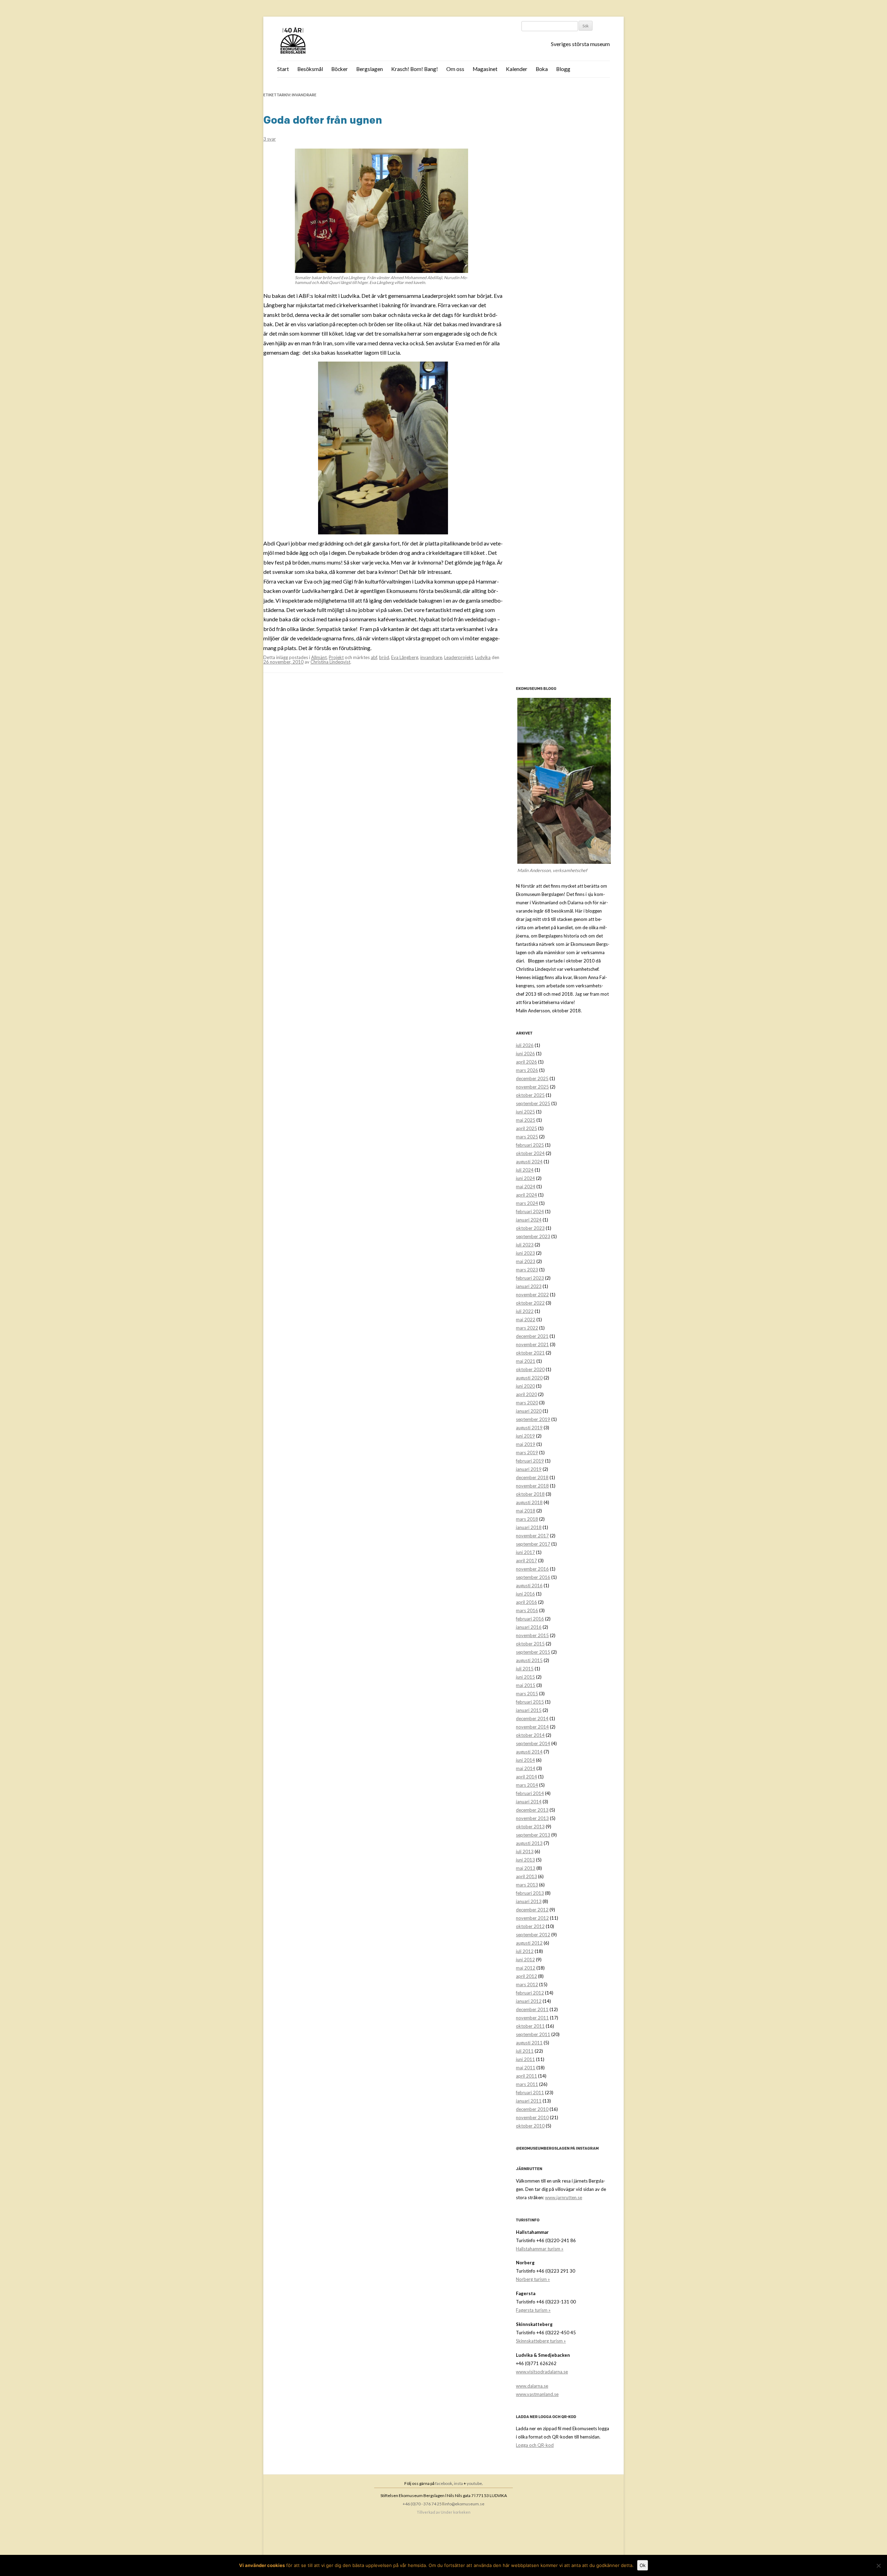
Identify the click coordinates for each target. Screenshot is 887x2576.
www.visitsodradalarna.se (542, 2372)
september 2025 (533, 1103)
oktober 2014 (530, 1735)
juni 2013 (525, 1860)
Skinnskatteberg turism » (541, 2341)
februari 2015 (530, 1702)
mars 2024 (527, 1203)
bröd (384, 657)
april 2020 (526, 1394)
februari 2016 (530, 1619)
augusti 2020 (529, 1378)
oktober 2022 (530, 1303)
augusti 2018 (529, 1502)
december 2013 (532, 1810)
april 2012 (526, 1976)
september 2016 (533, 1577)
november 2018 (532, 1486)
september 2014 (533, 1743)
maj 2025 (526, 1120)
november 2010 (532, 2117)
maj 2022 (526, 1320)
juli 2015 (525, 1669)
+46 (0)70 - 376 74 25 (422, 2504)
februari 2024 (530, 1211)
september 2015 (533, 1652)
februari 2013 (530, 1893)
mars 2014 (527, 1785)
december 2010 (532, 2109)
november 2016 (532, 1569)
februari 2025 (530, 1145)
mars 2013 (527, 1885)
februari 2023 (530, 1278)
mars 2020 (527, 1403)
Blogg (563, 69)
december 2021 (532, 1336)
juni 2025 (525, 1112)
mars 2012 (527, 1984)
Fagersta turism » (533, 2310)
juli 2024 (525, 1170)
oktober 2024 (530, 1153)
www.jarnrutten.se (564, 2197)
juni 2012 (525, 1960)
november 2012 (532, 1918)
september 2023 (533, 1236)
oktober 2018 (530, 1494)
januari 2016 (529, 1627)
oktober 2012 (530, 1926)
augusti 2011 (529, 2043)
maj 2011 (526, 2068)
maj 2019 (526, 1444)
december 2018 (532, 1477)
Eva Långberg (405, 657)
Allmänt (319, 657)
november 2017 (532, 1536)
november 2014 (532, 1727)
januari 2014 (529, 1802)
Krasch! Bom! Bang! (415, 69)
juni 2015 (525, 1677)
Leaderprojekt (459, 657)
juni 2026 (525, 1054)
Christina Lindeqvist (330, 662)
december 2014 (532, 1718)
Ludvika (483, 657)
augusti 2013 (529, 1843)
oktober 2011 (530, 2026)
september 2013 (533, 1835)
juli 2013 (525, 1851)
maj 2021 (526, 1361)
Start (283, 69)
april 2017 (526, 1561)
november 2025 (532, 1087)
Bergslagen (370, 69)
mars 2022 (527, 1328)
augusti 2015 (529, 1660)
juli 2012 (525, 1951)
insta (458, 2483)
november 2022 (532, 1295)
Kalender (517, 69)
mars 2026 (527, 1070)
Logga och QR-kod (535, 2445)
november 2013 (532, 1818)
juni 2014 (525, 1760)
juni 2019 (525, 1436)
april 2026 (526, 1062)
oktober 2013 (530, 1827)
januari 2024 (529, 1220)
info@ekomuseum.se (464, 2504)
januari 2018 (529, 1527)
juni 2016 (525, 1594)
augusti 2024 (529, 1162)
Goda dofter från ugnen (323, 120)
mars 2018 (527, 1519)
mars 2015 (527, 1694)
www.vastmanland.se (537, 2394)
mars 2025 (527, 1137)
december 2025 (532, 1078)
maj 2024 (526, 1187)
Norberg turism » (533, 2279)
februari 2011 (530, 2093)
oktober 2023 (530, 1228)
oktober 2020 (530, 1369)
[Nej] (878, 2566)
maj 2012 (526, 1968)
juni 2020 (525, 1386)
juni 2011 (525, 2059)
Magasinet (485, 69)
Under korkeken (456, 2512)
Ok (643, 2565)
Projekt (336, 657)
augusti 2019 (529, 1428)
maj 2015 (526, 1685)
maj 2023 (526, 1261)
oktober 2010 (530, 2126)
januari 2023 (529, 1286)
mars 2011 (527, 2084)
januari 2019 (529, 1469)
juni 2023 (525, 1253)
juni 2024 (525, 1178)
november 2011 (532, 2018)
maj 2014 (526, 1768)
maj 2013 (526, 1868)
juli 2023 (525, 1245)
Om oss (455, 69)
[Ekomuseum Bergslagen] (328, 41)
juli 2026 (525, 1045)
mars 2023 (527, 1270)
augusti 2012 (529, 1943)
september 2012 (533, 1935)
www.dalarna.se (532, 2386)
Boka (542, 69)
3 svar (270, 139)
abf (374, 657)
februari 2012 (530, 1993)
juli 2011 (525, 2051)
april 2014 (526, 1777)
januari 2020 (529, 1411)
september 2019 (533, 1419)
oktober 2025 (530, 1095)
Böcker (340, 69)
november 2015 (532, 1635)
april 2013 (526, 1876)
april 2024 (526, 1195)
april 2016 (526, 1602)
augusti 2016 (529, 1585)
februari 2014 (530, 1793)
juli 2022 (525, 1311)
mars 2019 (527, 1453)
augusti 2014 (529, 1752)
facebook (444, 2483)
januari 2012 (529, 2001)
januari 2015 (529, 1710)
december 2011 (532, 2009)
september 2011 (533, 2034)
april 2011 (526, 2076)
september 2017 (533, 1544)
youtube (474, 2483)
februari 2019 (530, 1461)
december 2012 (532, 1910)
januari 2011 (529, 2101)
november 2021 (532, 1344)
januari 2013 (529, 1901)
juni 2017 (525, 1552)
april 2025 (526, 1128)
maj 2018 (526, 1511)
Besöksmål (310, 69)
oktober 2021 (530, 1353)
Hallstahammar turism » (540, 2249)
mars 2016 (527, 1610)
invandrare (431, 657)
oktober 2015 (530, 1644)
